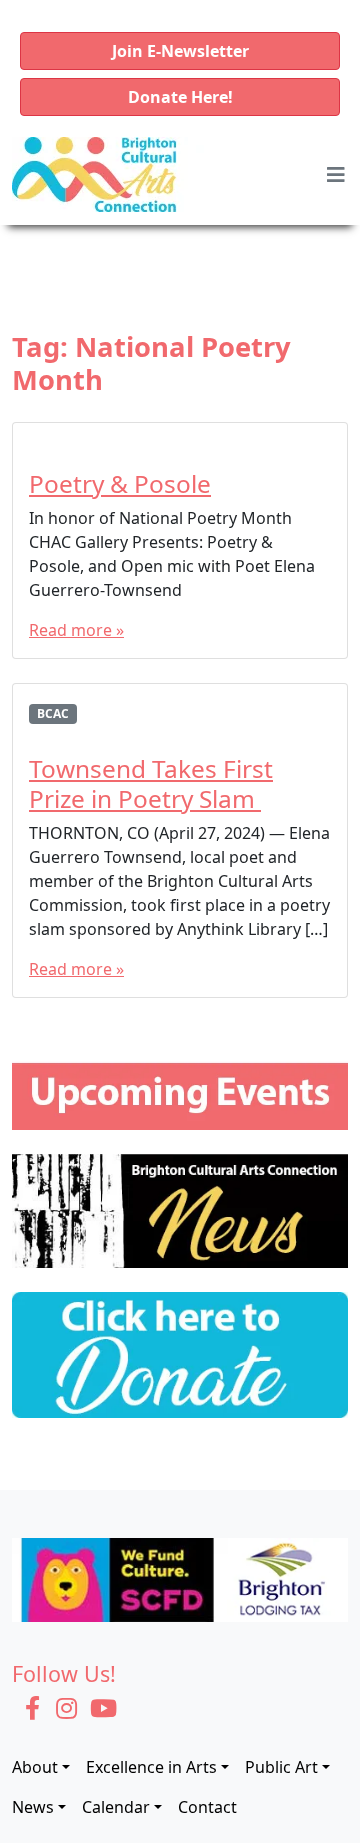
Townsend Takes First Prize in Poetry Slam (151, 783)
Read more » (76, 630)
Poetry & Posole (120, 483)
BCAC (53, 713)
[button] (180, 51)
